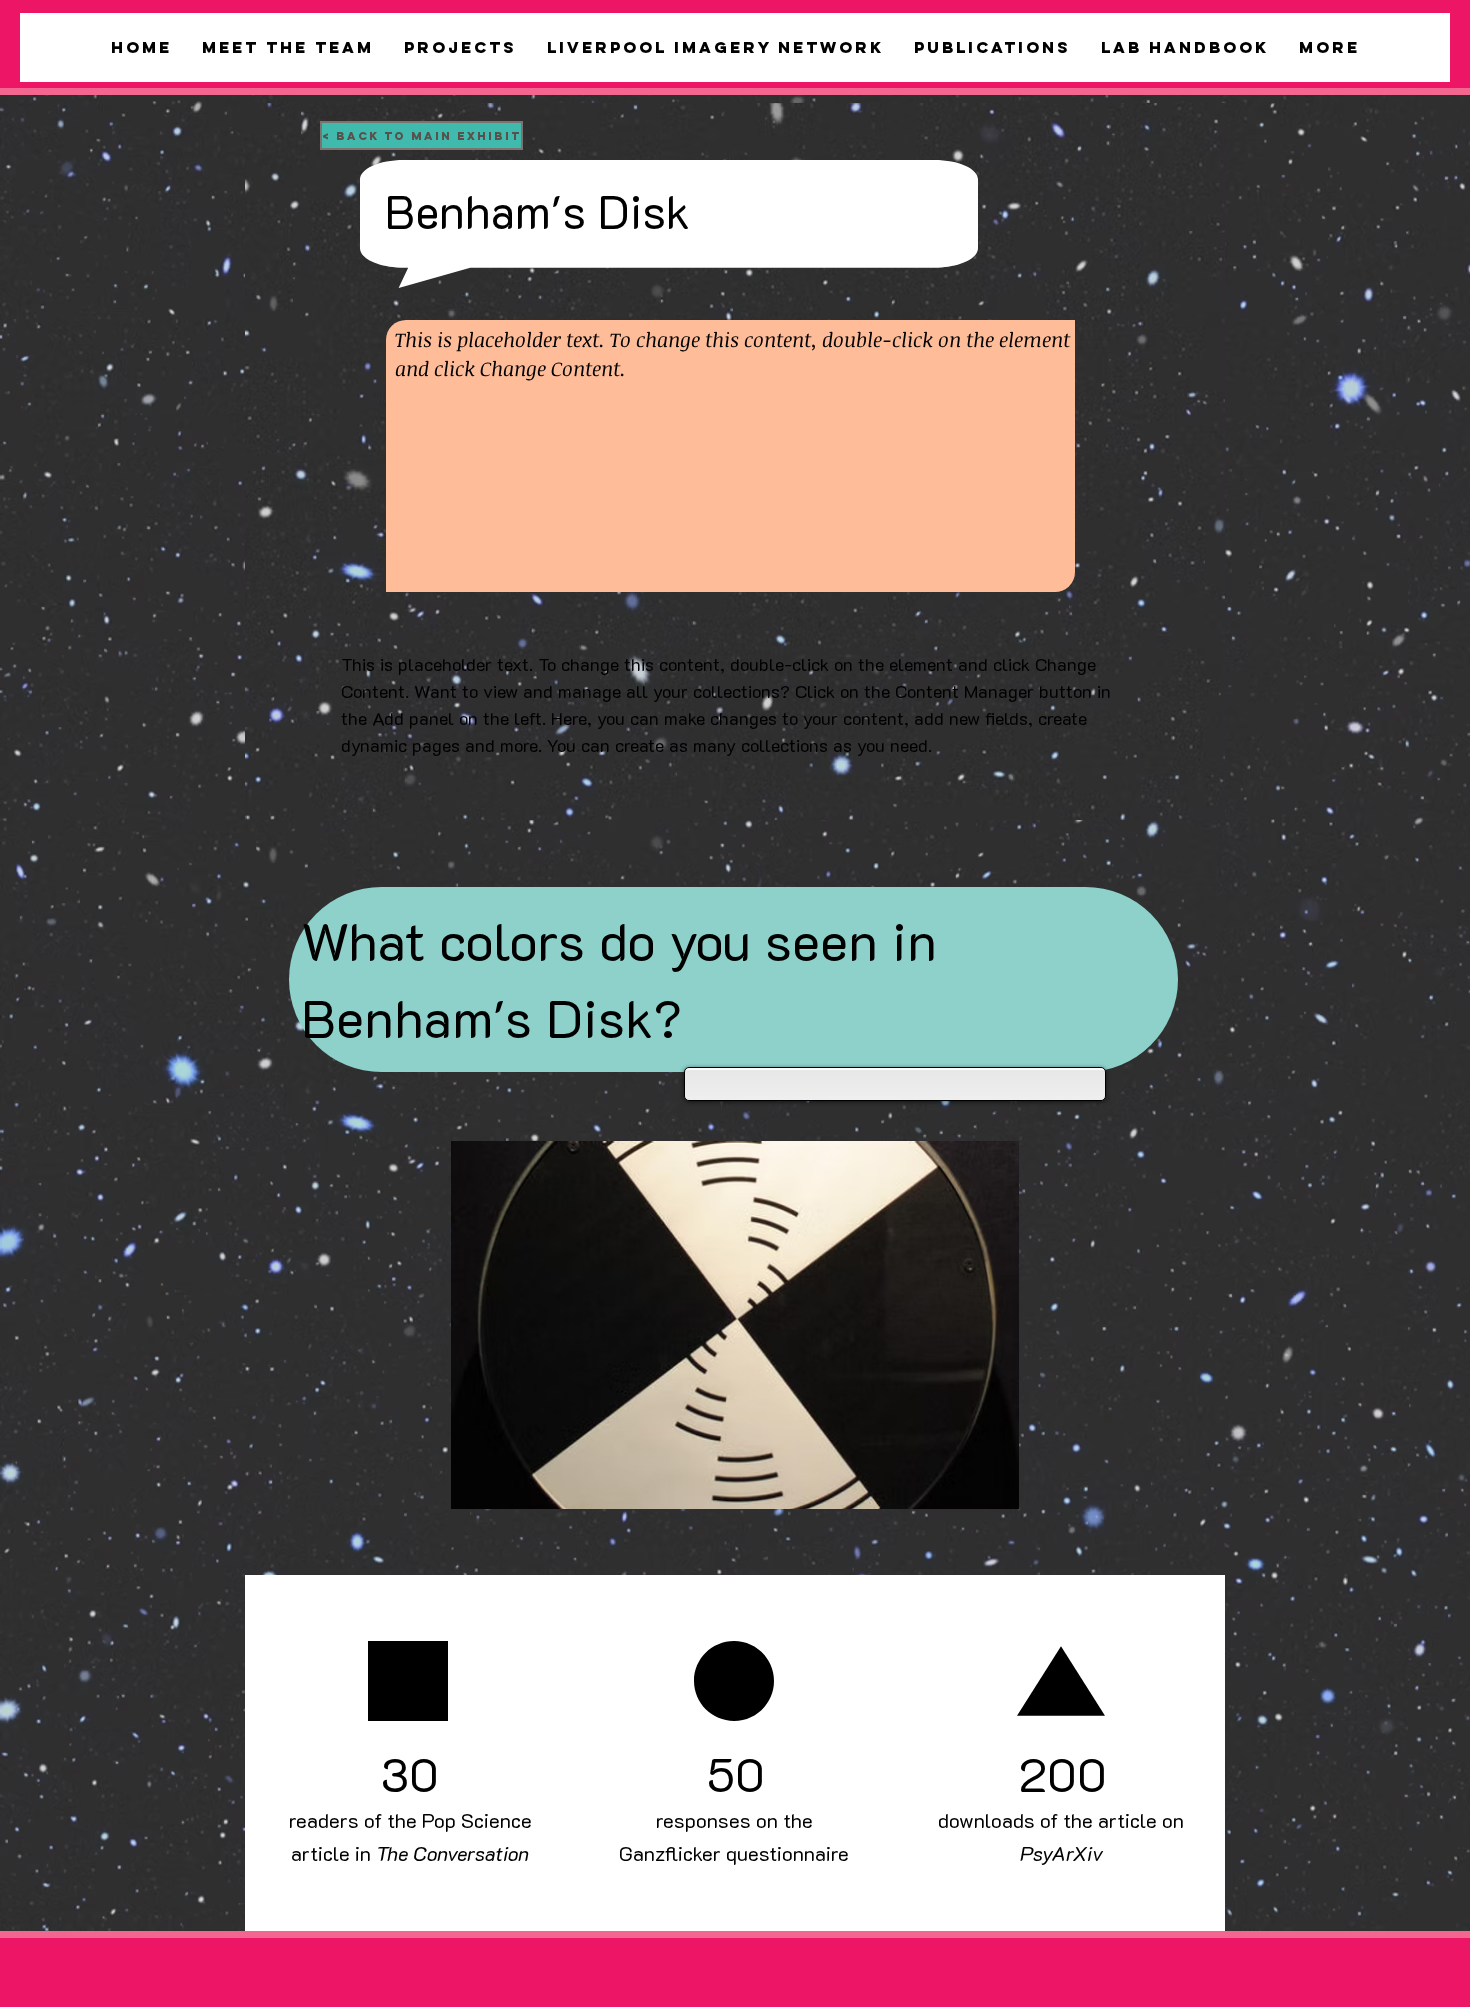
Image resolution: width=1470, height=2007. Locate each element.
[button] (735, 1325)
